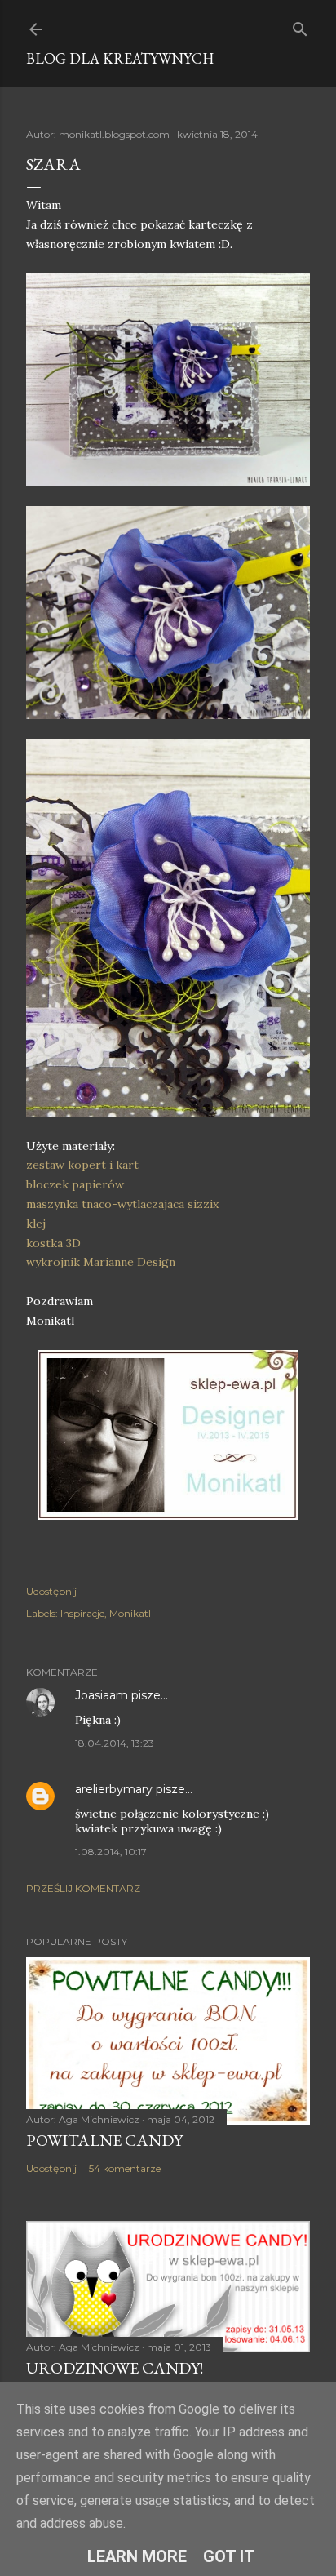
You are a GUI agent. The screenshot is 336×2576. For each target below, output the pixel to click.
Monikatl (130, 1613)
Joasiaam (102, 1695)
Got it (229, 2556)
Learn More (137, 2556)
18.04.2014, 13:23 (115, 1743)
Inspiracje (82, 1613)
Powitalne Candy (104, 2140)
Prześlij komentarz (83, 1888)
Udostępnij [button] (51, 1591)
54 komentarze (125, 2168)
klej (36, 1224)
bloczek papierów (75, 1184)
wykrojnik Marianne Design (101, 1262)
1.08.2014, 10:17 (111, 1852)
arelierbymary (114, 1789)
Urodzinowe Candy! (115, 2368)
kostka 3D (53, 1243)
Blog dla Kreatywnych (120, 58)
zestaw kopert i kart (82, 1165)
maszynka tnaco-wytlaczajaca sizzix (122, 1204)
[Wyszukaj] (300, 26)
